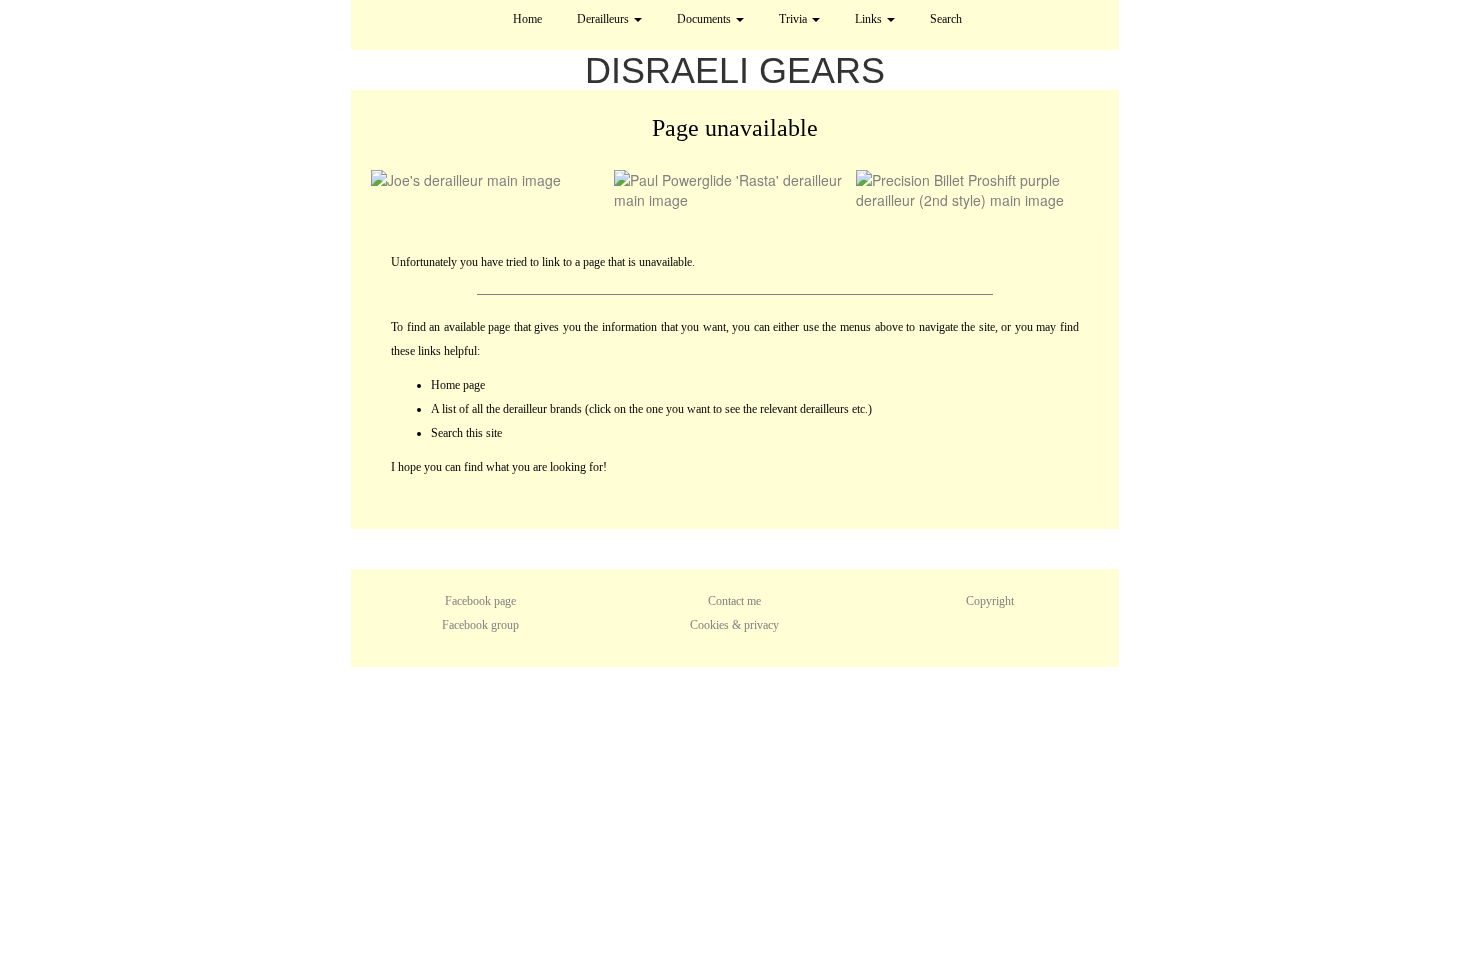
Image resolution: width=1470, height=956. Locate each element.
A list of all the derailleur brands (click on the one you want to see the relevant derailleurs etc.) (651, 409)
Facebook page (480, 601)
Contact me (734, 601)
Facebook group (480, 625)
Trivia (794, 19)
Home (527, 19)
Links (870, 19)
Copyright (990, 601)
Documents (705, 19)
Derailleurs (604, 19)
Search (946, 19)
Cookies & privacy (734, 625)
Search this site (466, 433)
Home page (458, 385)
